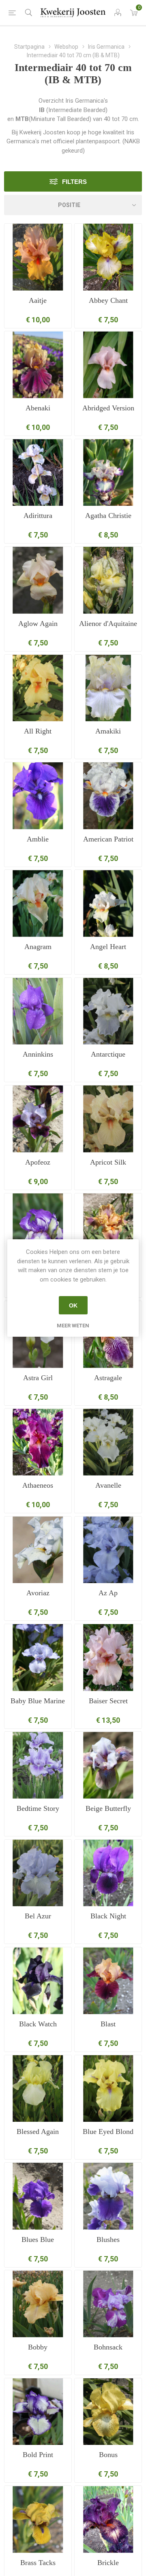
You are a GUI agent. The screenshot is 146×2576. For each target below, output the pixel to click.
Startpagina (29, 47)
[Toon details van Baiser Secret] (108, 1658)
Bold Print (38, 2455)
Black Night (108, 1916)
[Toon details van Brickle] (108, 2519)
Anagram (38, 947)
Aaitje (38, 300)
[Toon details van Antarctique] (108, 1011)
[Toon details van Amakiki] (108, 688)
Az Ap (108, 1593)
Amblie (38, 839)
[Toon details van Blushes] (108, 2196)
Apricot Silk (108, 1162)
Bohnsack (108, 2347)
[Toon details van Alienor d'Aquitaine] (108, 580)
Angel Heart (108, 947)
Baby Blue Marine (38, 1701)
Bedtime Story (38, 1808)
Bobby (38, 2347)
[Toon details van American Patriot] (108, 796)
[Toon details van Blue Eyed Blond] (108, 2089)
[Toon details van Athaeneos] (38, 1442)
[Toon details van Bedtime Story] (38, 1765)
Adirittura (38, 516)
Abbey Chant (108, 300)
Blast (108, 2024)
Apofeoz (38, 1162)
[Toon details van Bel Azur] (38, 1873)
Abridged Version (108, 408)
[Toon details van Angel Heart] (108, 903)
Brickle (108, 2563)
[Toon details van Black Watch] (38, 1981)
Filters (74, 182)
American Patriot (108, 839)
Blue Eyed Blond (108, 2132)
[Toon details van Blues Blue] (38, 2196)
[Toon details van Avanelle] (108, 1442)
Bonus (108, 2455)
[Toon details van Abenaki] (38, 365)
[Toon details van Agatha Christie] (108, 473)
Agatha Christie (108, 516)
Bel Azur (38, 1916)
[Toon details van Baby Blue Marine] (38, 1658)
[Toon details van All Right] (38, 688)
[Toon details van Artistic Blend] (108, 1227)
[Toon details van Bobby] (38, 2304)
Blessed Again (38, 2132)
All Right (38, 731)
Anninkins (38, 1054)
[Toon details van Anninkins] (38, 1011)
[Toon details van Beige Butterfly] (108, 1765)
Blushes (108, 2239)
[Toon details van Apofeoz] (38, 1119)
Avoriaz (38, 1593)
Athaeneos (38, 1485)
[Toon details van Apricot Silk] (108, 1119)
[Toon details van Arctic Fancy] (38, 1227)
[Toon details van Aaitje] (38, 257)
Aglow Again (38, 624)
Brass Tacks (38, 2563)
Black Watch (38, 2024)
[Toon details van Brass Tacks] (38, 2519)
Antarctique (108, 1054)
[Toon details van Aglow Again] (38, 580)
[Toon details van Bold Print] (38, 2412)
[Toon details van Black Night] (108, 1873)
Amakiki (108, 731)
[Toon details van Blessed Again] (38, 2089)
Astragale (108, 1378)
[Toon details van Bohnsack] (108, 2304)
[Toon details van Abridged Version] (108, 365)
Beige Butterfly (108, 1808)
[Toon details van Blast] (108, 1981)
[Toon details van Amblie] (38, 796)
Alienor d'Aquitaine (108, 624)
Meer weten (73, 1326)
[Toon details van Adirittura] (38, 473)
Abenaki (38, 408)
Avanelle (108, 1485)
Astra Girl (38, 1378)
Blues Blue (38, 2239)
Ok (73, 1305)
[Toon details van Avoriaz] (38, 1550)
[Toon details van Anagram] (38, 903)
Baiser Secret (108, 1701)
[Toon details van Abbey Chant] (108, 257)
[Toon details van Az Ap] (108, 1550)
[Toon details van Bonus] (108, 2412)
